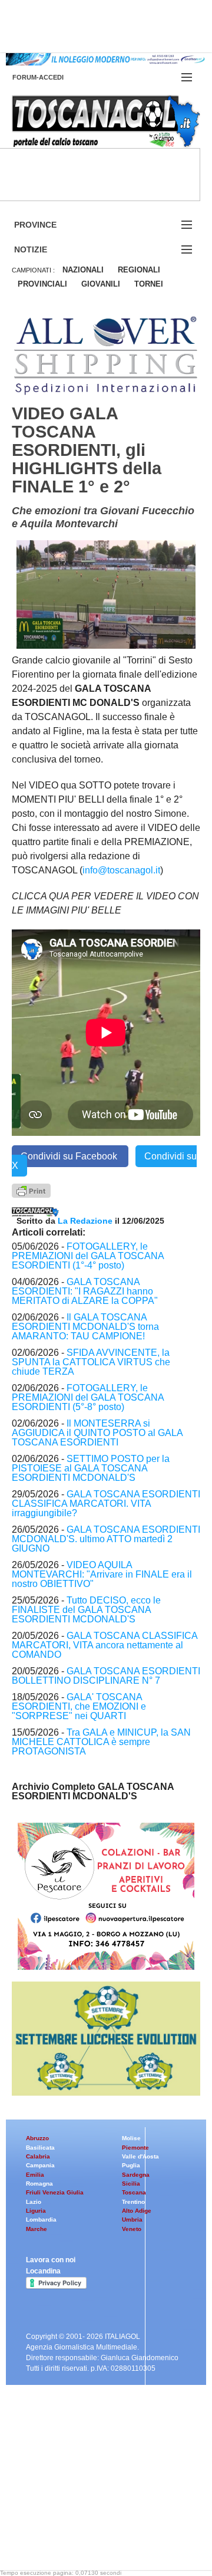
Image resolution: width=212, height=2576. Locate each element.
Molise (131, 2138)
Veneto (132, 2229)
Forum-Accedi (52, 77)
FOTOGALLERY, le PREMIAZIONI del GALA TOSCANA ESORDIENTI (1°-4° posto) (88, 1256)
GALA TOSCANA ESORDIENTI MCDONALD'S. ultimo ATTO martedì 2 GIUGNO (106, 1539)
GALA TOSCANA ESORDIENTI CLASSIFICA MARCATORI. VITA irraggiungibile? (106, 1504)
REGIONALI (139, 270)
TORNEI (149, 284)
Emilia (35, 2175)
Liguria (36, 2211)
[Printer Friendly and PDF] (31, 1190)
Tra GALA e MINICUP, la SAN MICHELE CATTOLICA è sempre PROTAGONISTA (101, 1742)
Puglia (131, 2165)
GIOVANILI (101, 284)
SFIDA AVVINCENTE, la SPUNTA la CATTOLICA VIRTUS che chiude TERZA (91, 1362)
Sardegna (136, 2175)
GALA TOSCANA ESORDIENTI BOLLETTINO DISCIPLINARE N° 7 (106, 1676)
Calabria (38, 2156)
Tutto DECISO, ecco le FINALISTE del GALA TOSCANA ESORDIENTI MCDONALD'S (86, 1610)
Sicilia (131, 2184)
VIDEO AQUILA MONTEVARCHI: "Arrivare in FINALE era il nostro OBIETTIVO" (102, 1574)
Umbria (132, 2219)
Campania (40, 2165)
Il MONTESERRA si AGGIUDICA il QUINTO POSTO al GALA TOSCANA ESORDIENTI (97, 1433)
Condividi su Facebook (70, 1156)
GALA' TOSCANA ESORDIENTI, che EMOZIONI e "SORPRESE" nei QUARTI (79, 1706)
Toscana (134, 2192)
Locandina (43, 2271)
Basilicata (40, 2148)
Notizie (45, 250)
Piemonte (135, 2148)
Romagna (39, 2184)
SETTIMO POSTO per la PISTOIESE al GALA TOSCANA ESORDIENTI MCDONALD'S (91, 1468)
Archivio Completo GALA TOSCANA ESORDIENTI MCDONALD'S (93, 1791)
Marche (37, 2229)
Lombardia (41, 2219)
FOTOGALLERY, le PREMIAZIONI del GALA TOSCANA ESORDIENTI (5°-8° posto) (88, 1397)
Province (49, 225)
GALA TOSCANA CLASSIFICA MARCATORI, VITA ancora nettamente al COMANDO (105, 1645)
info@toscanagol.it (121, 870)
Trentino (133, 2202)
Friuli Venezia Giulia (55, 2192)
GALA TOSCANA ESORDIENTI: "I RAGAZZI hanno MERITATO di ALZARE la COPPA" (85, 1291)
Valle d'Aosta (140, 2156)
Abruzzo (37, 2138)
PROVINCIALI (42, 284)
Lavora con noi (51, 2260)
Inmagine (88, 2531)
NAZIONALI (83, 270)
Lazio (34, 2202)
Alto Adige (137, 2211)
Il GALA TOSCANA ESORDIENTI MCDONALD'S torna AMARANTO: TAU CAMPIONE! (85, 1327)
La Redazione (86, 1221)
